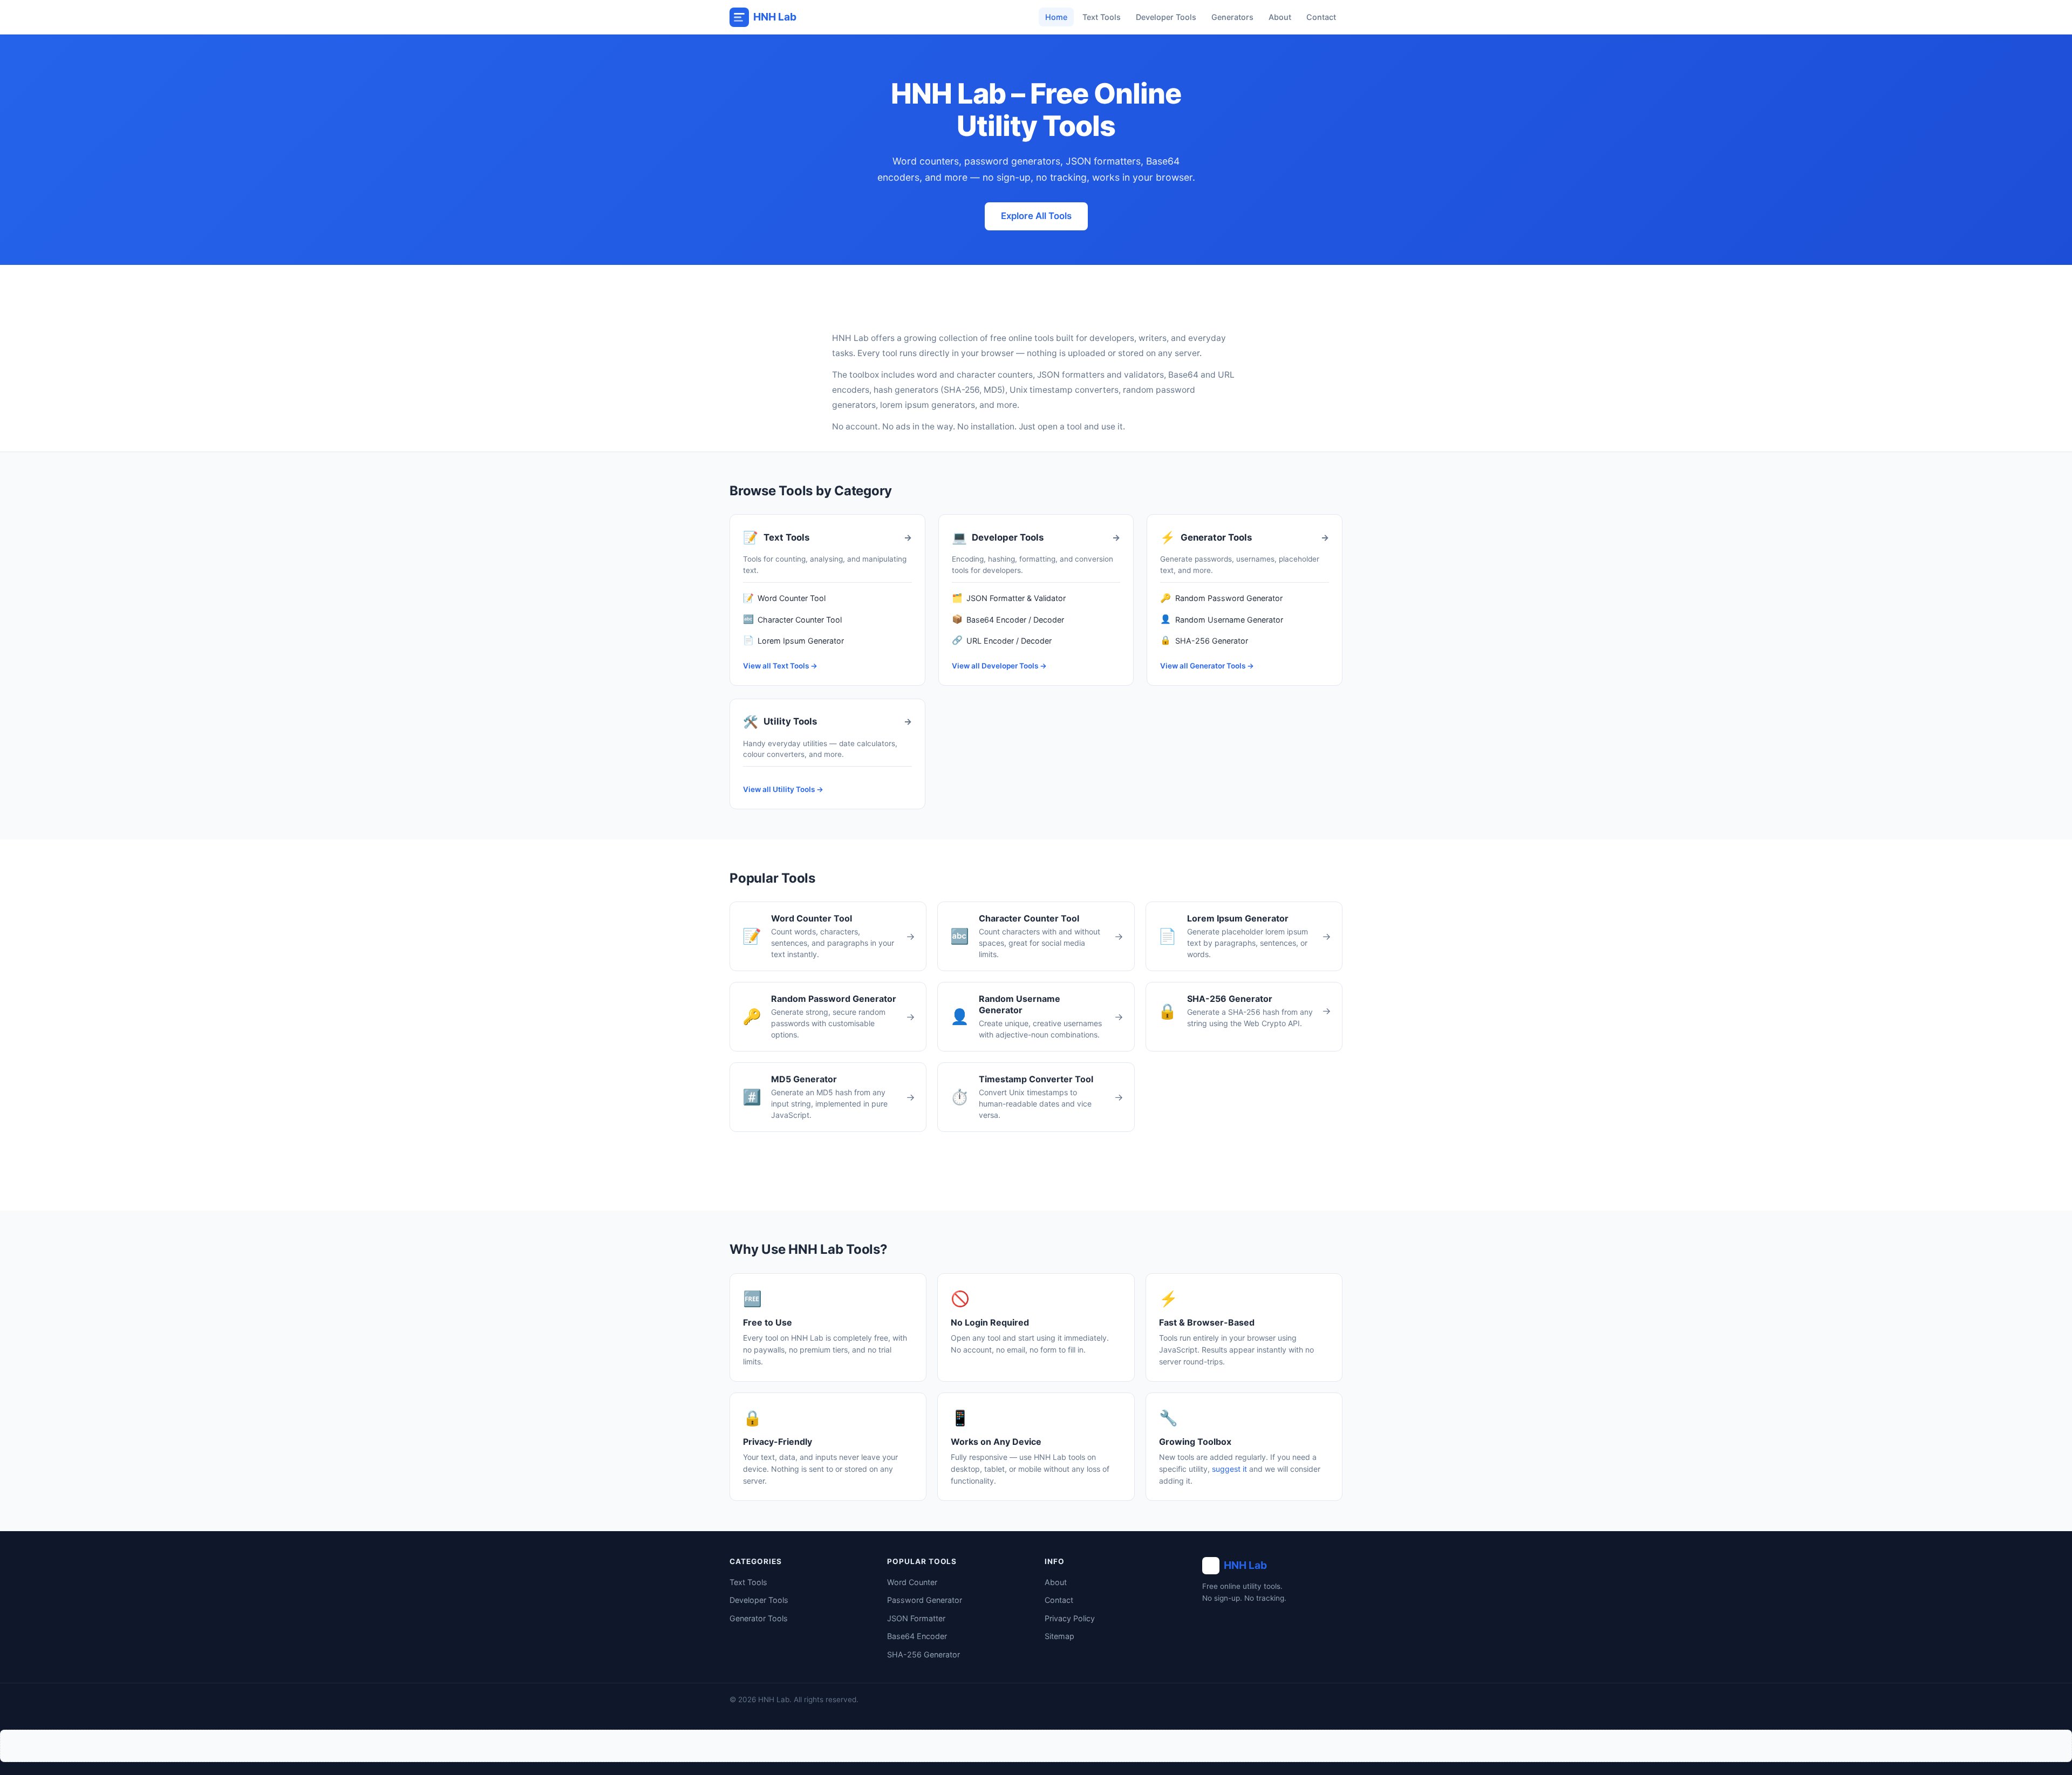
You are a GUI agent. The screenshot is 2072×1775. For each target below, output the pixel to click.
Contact (1321, 17)
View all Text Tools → (780, 666)
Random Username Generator (1221, 619)
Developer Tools (1166, 17)
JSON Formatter (916, 1618)
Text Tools (1102, 17)
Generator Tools (759, 1618)
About (1280, 17)
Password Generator (925, 1600)
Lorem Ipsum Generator (793, 640)
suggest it (1229, 1469)
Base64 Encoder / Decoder (1008, 619)
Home (1056, 17)
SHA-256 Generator (1204, 640)
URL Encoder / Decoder (1002, 640)
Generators (1232, 17)
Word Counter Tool (784, 598)
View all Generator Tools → (1207, 666)
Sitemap (1059, 1636)
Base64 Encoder (917, 1636)
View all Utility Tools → (783, 789)
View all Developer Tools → (999, 666)
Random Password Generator (1221, 598)
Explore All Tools (1036, 216)
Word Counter (912, 1582)
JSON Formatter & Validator (1009, 598)
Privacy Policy (1070, 1618)
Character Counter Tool (792, 619)
